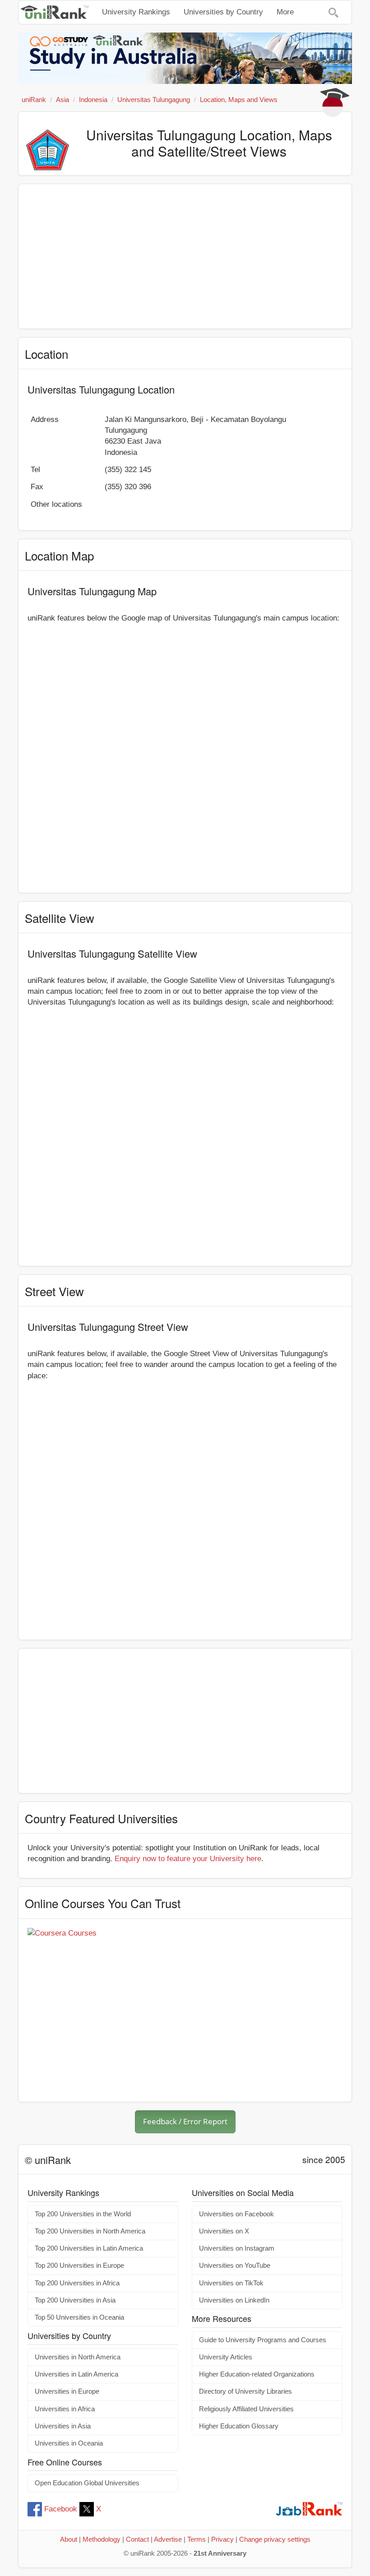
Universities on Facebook (236, 2214)
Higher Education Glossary (239, 2426)
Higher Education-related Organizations (257, 2374)
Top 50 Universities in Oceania (79, 2317)
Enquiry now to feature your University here (188, 1859)
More (285, 12)
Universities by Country (223, 12)
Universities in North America (78, 2357)
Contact (137, 2539)
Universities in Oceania (69, 2443)
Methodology (102, 2539)
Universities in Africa (65, 2409)
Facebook (61, 2509)
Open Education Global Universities (87, 2483)
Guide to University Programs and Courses (263, 2340)
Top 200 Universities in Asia (75, 2300)
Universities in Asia (63, 2426)
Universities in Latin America (76, 2374)
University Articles (226, 2357)
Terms (197, 2539)
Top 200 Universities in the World (83, 2214)
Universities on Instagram (237, 2248)
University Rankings (136, 12)
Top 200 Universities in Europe (79, 2266)
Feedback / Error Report (185, 2121)
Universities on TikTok (231, 2283)
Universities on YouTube (235, 2266)
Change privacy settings (275, 2539)
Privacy (222, 2539)
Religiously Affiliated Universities (246, 2409)
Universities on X (224, 2231)
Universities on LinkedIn (234, 2300)
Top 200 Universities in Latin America (89, 2248)
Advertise (168, 2539)
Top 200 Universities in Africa (77, 2283)
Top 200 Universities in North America (90, 2231)
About (69, 2539)
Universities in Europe (67, 2391)
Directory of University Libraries (245, 2391)
